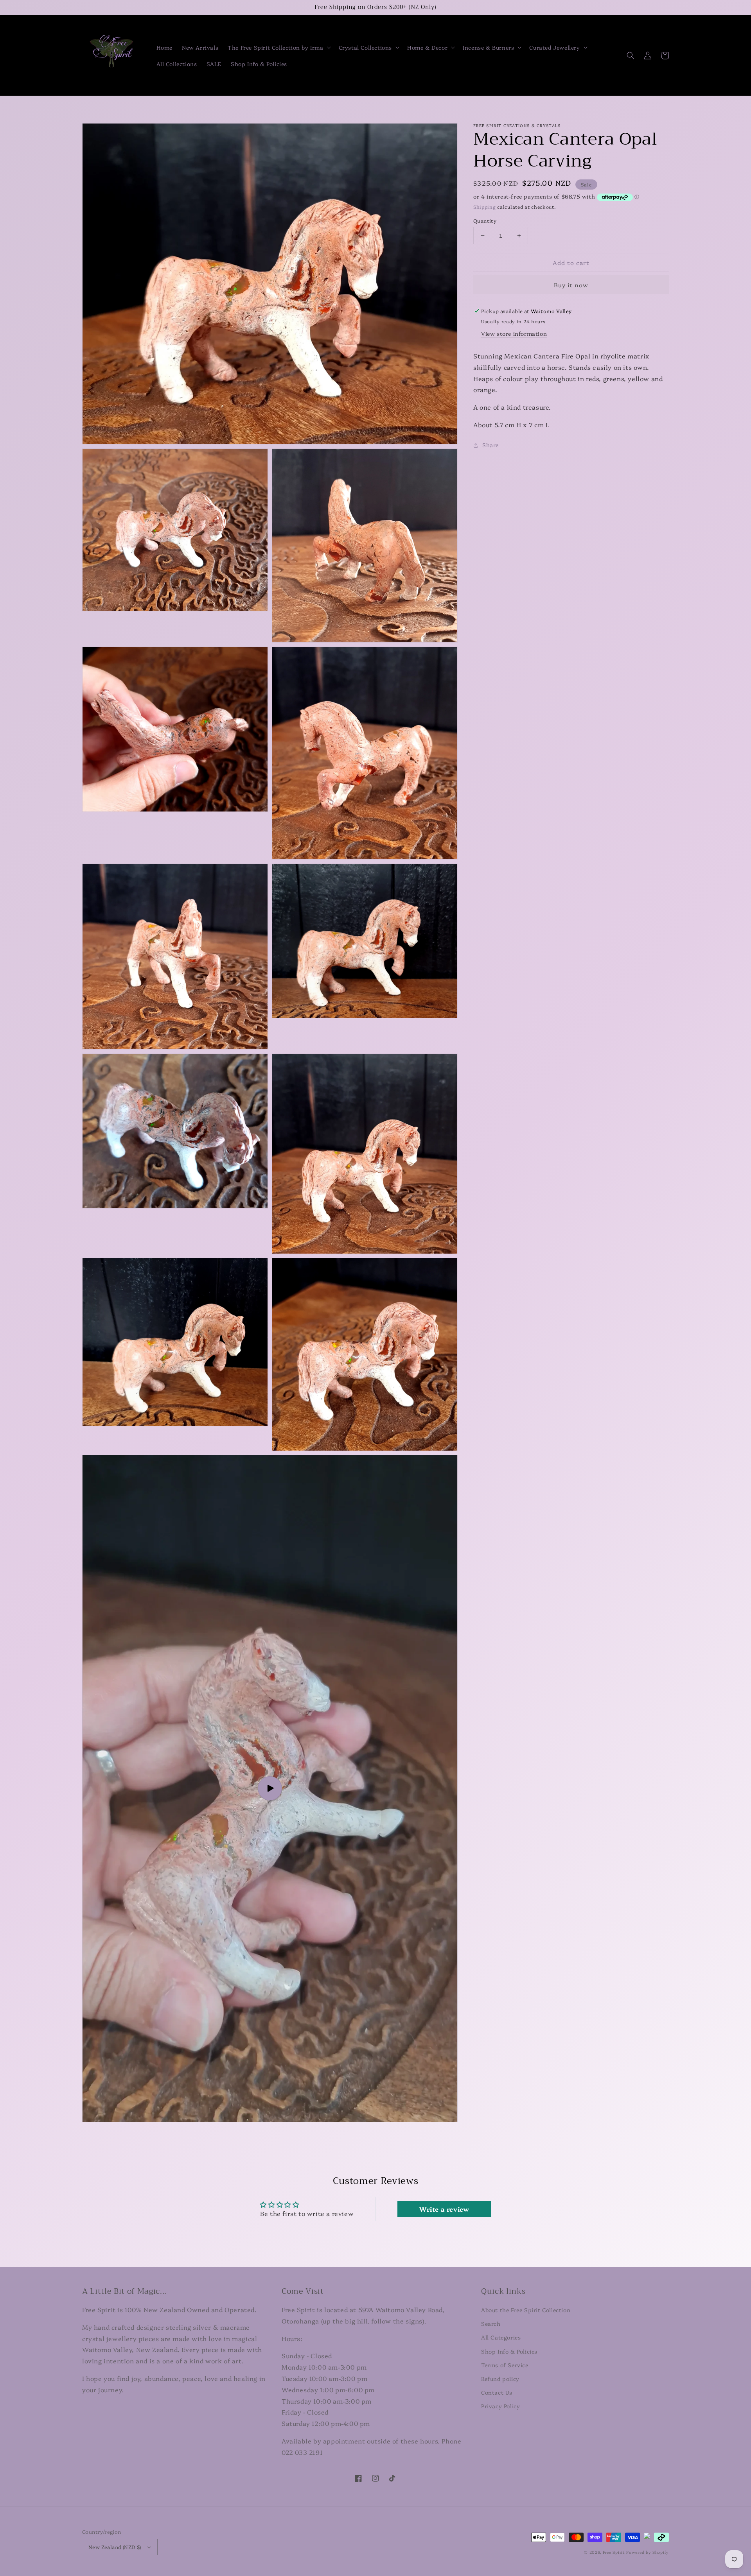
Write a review (444, 2209)
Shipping (485, 207)
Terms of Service (505, 2365)
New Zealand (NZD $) (115, 2547)
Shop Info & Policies (509, 2351)
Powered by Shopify (648, 2552)
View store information (514, 333)
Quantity (485, 220)
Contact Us (497, 2392)
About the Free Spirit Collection (526, 2310)
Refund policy (500, 2379)
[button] (278, 47)
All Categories (501, 2337)
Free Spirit (614, 2552)
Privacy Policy (500, 2406)
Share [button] (490, 445)
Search (491, 2323)
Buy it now (571, 285)
